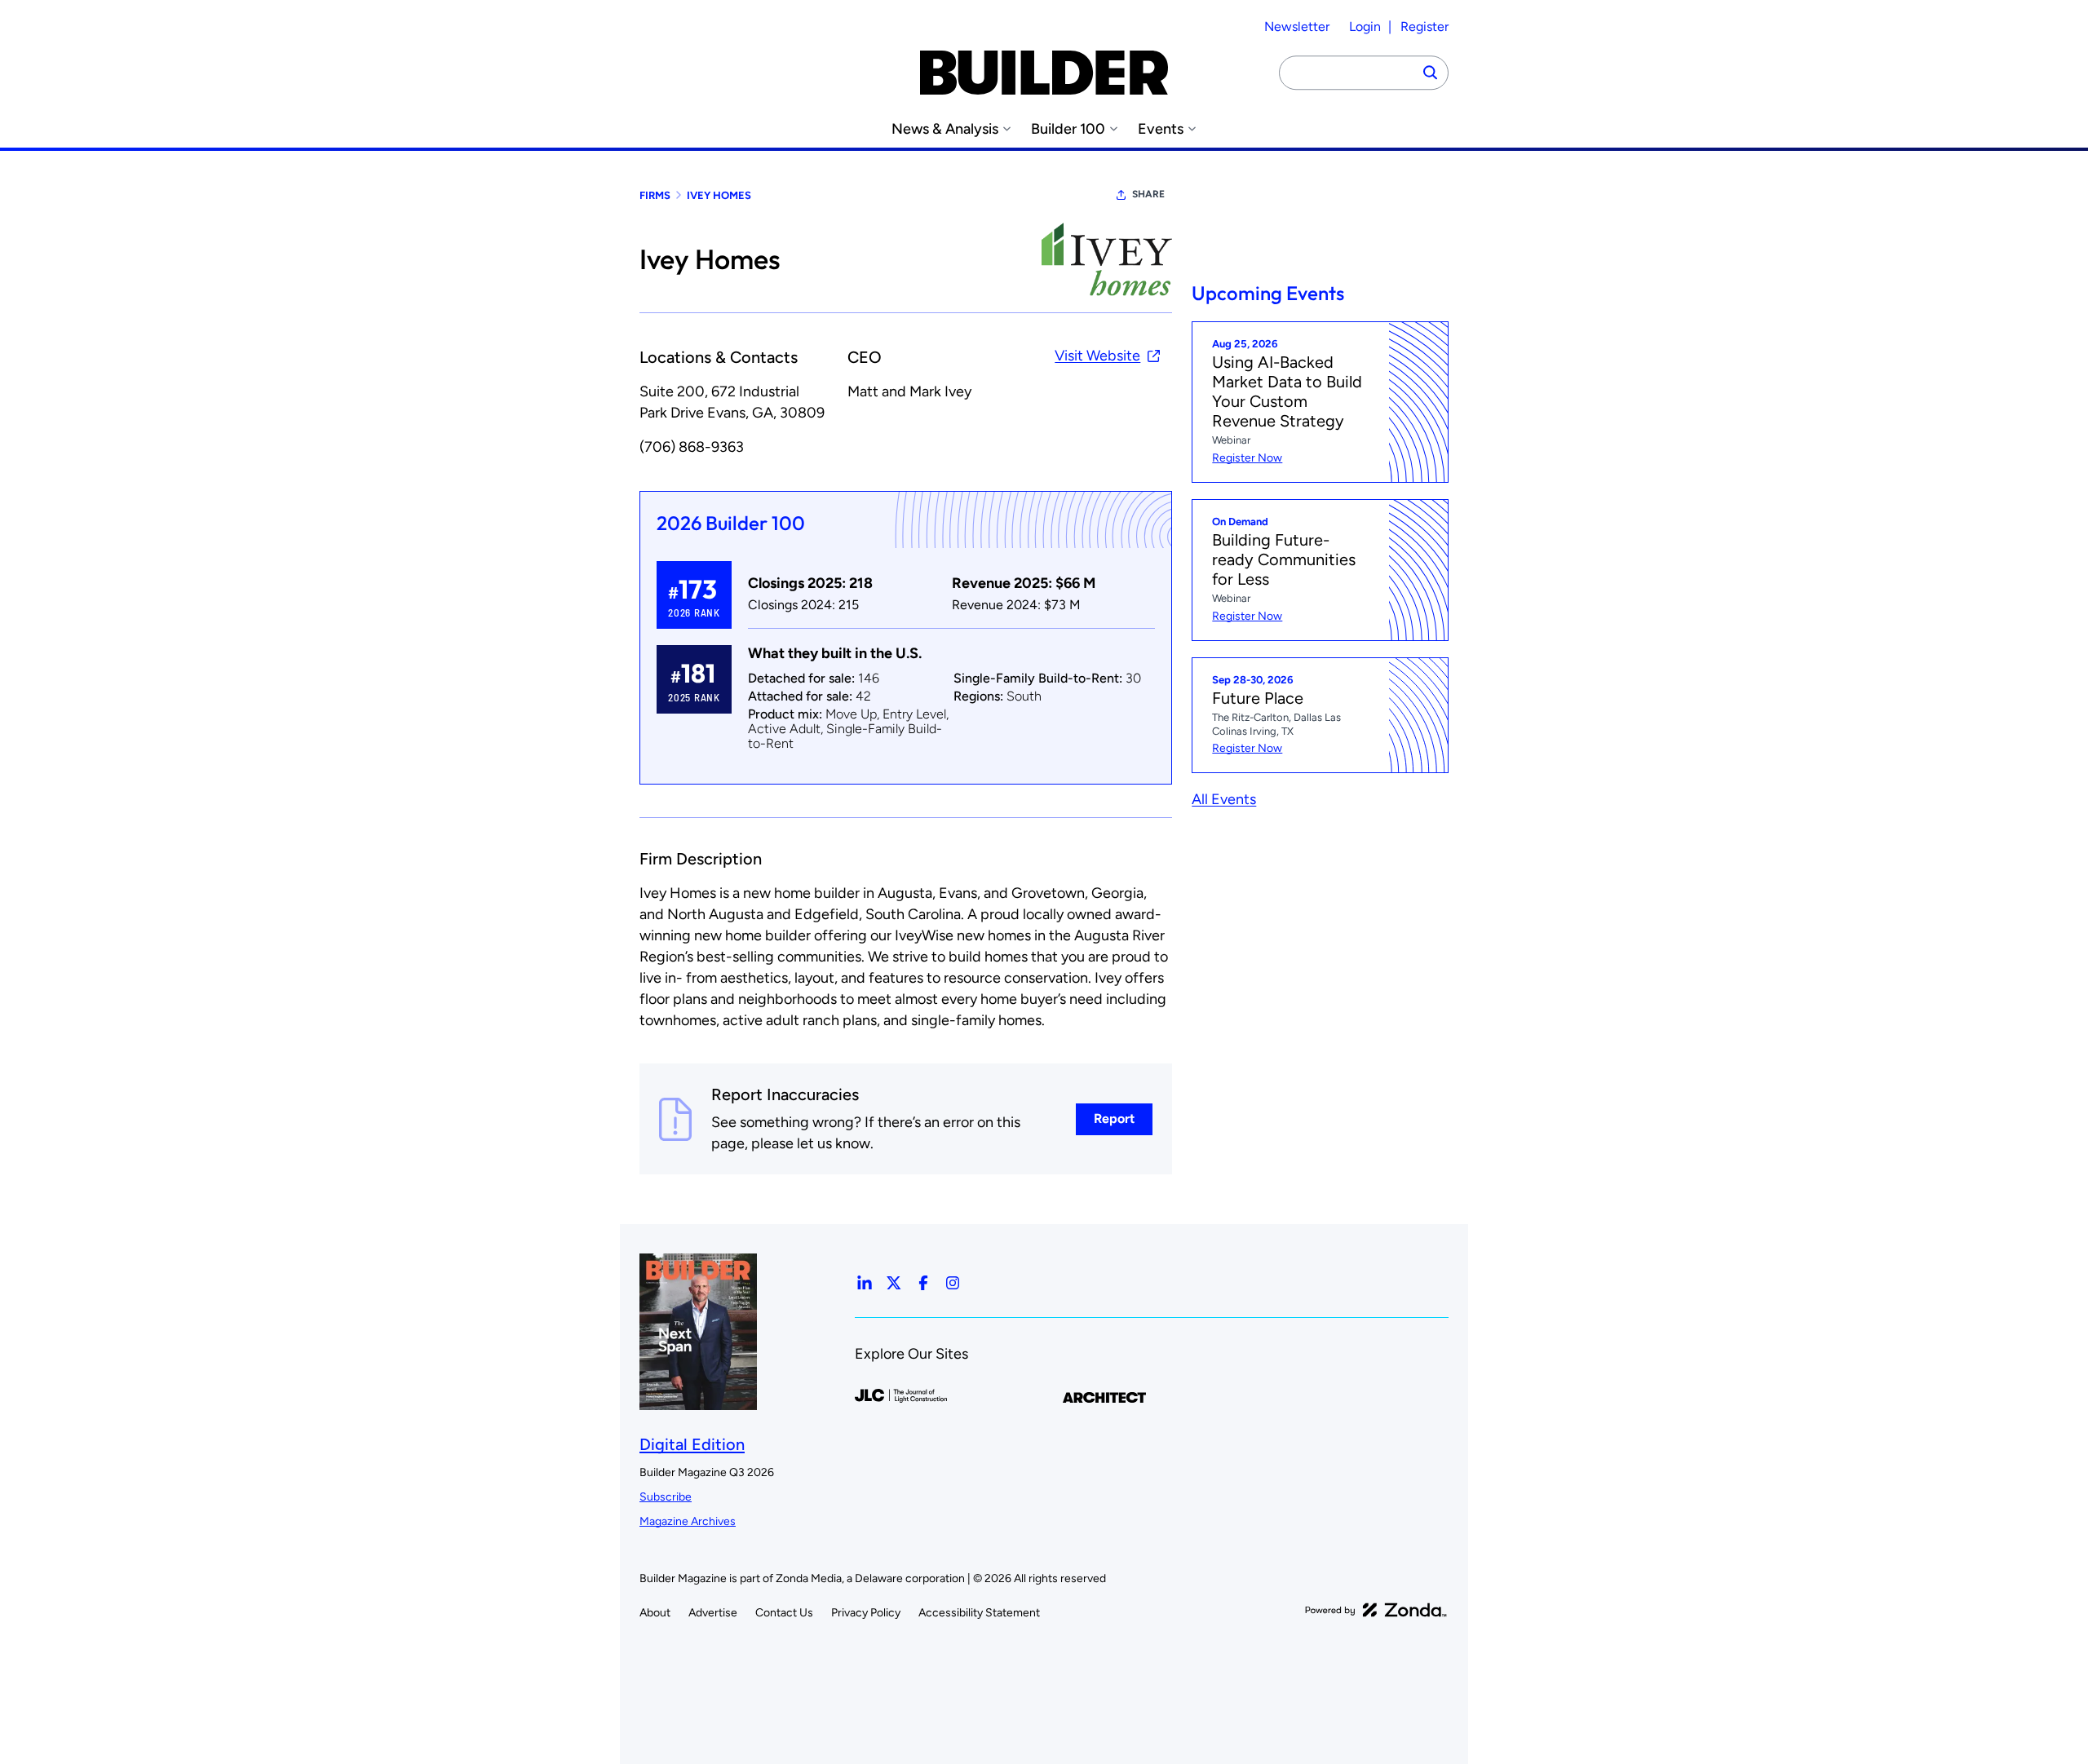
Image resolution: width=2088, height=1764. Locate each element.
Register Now (1247, 458)
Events (1161, 129)
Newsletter (1297, 27)
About (655, 1613)
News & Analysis (945, 129)
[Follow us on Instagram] (953, 1283)
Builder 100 (1068, 129)
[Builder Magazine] (1044, 73)
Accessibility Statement (979, 1613)
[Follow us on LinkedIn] (865, 1283)
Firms (655, 195)
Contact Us (784, 1613)
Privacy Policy (866, 1613)
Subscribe (666, 1497)
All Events (1224, 799)
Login (1365, 27)
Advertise (713, 1613)
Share (1148, 194)
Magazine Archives (688, 1521)
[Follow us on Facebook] (923, 1283)
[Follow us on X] (894, 1283)
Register (1424, 27)
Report (1114, 1119)
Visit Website (1097, 356)
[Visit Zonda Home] (1376, 1610)
